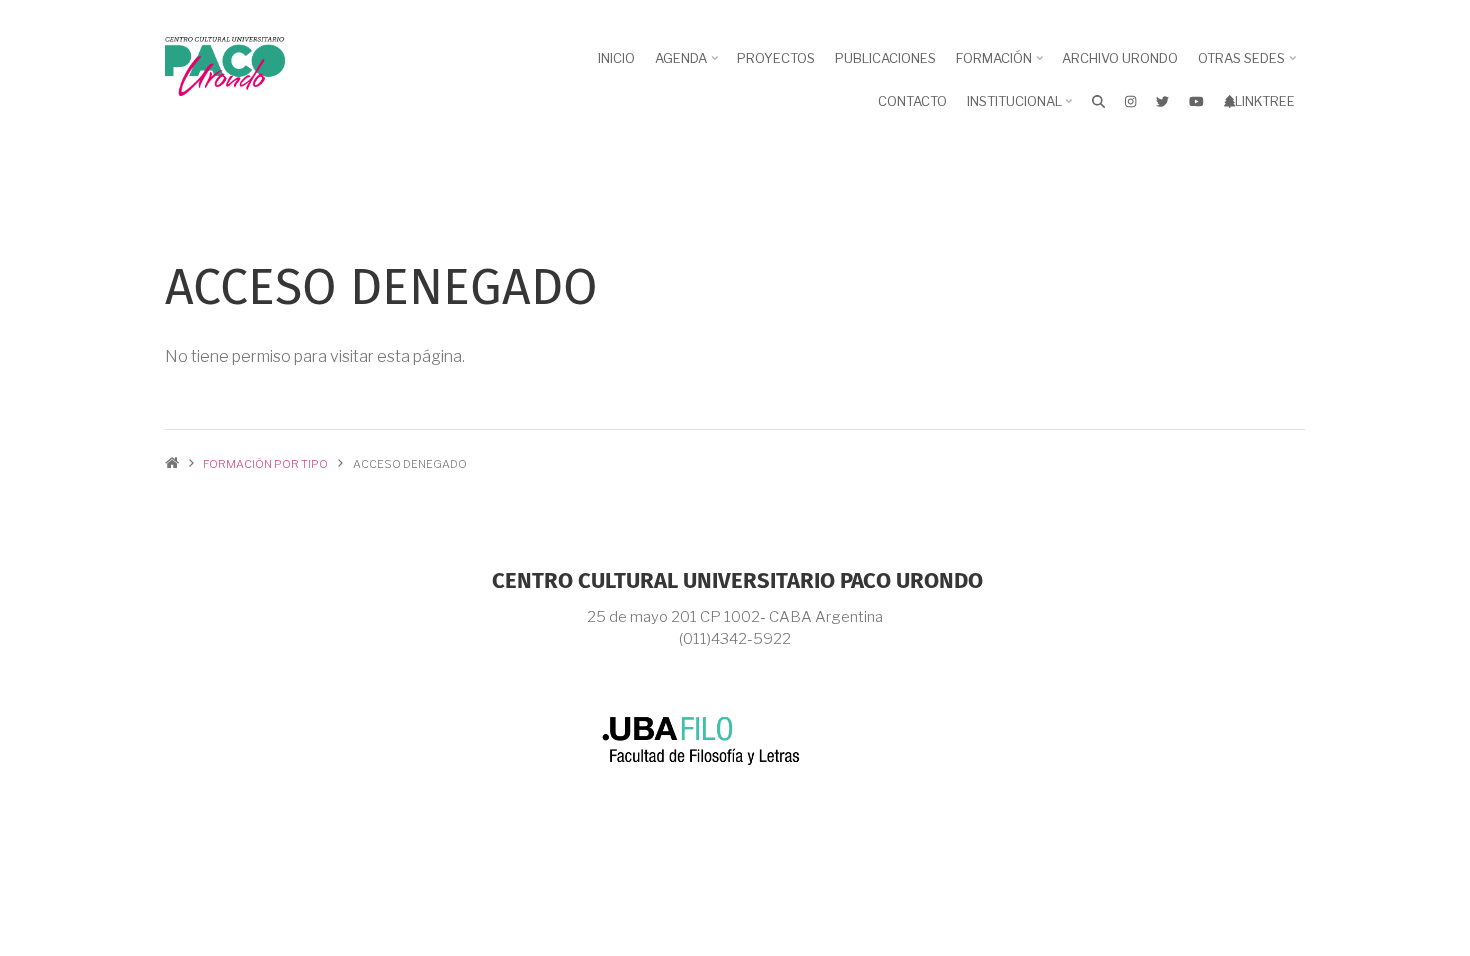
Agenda (688, 65)
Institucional (1022, 108)
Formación (1001, 65)
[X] (1162, 101)
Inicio (616, 58)
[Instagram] (1130, 101)
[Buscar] (1098, 101)
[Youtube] (1196, 101)
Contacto (912, 101)
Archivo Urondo (1120, 58)
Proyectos (776, 58)
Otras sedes (1249, 65)
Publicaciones (885, 58)
